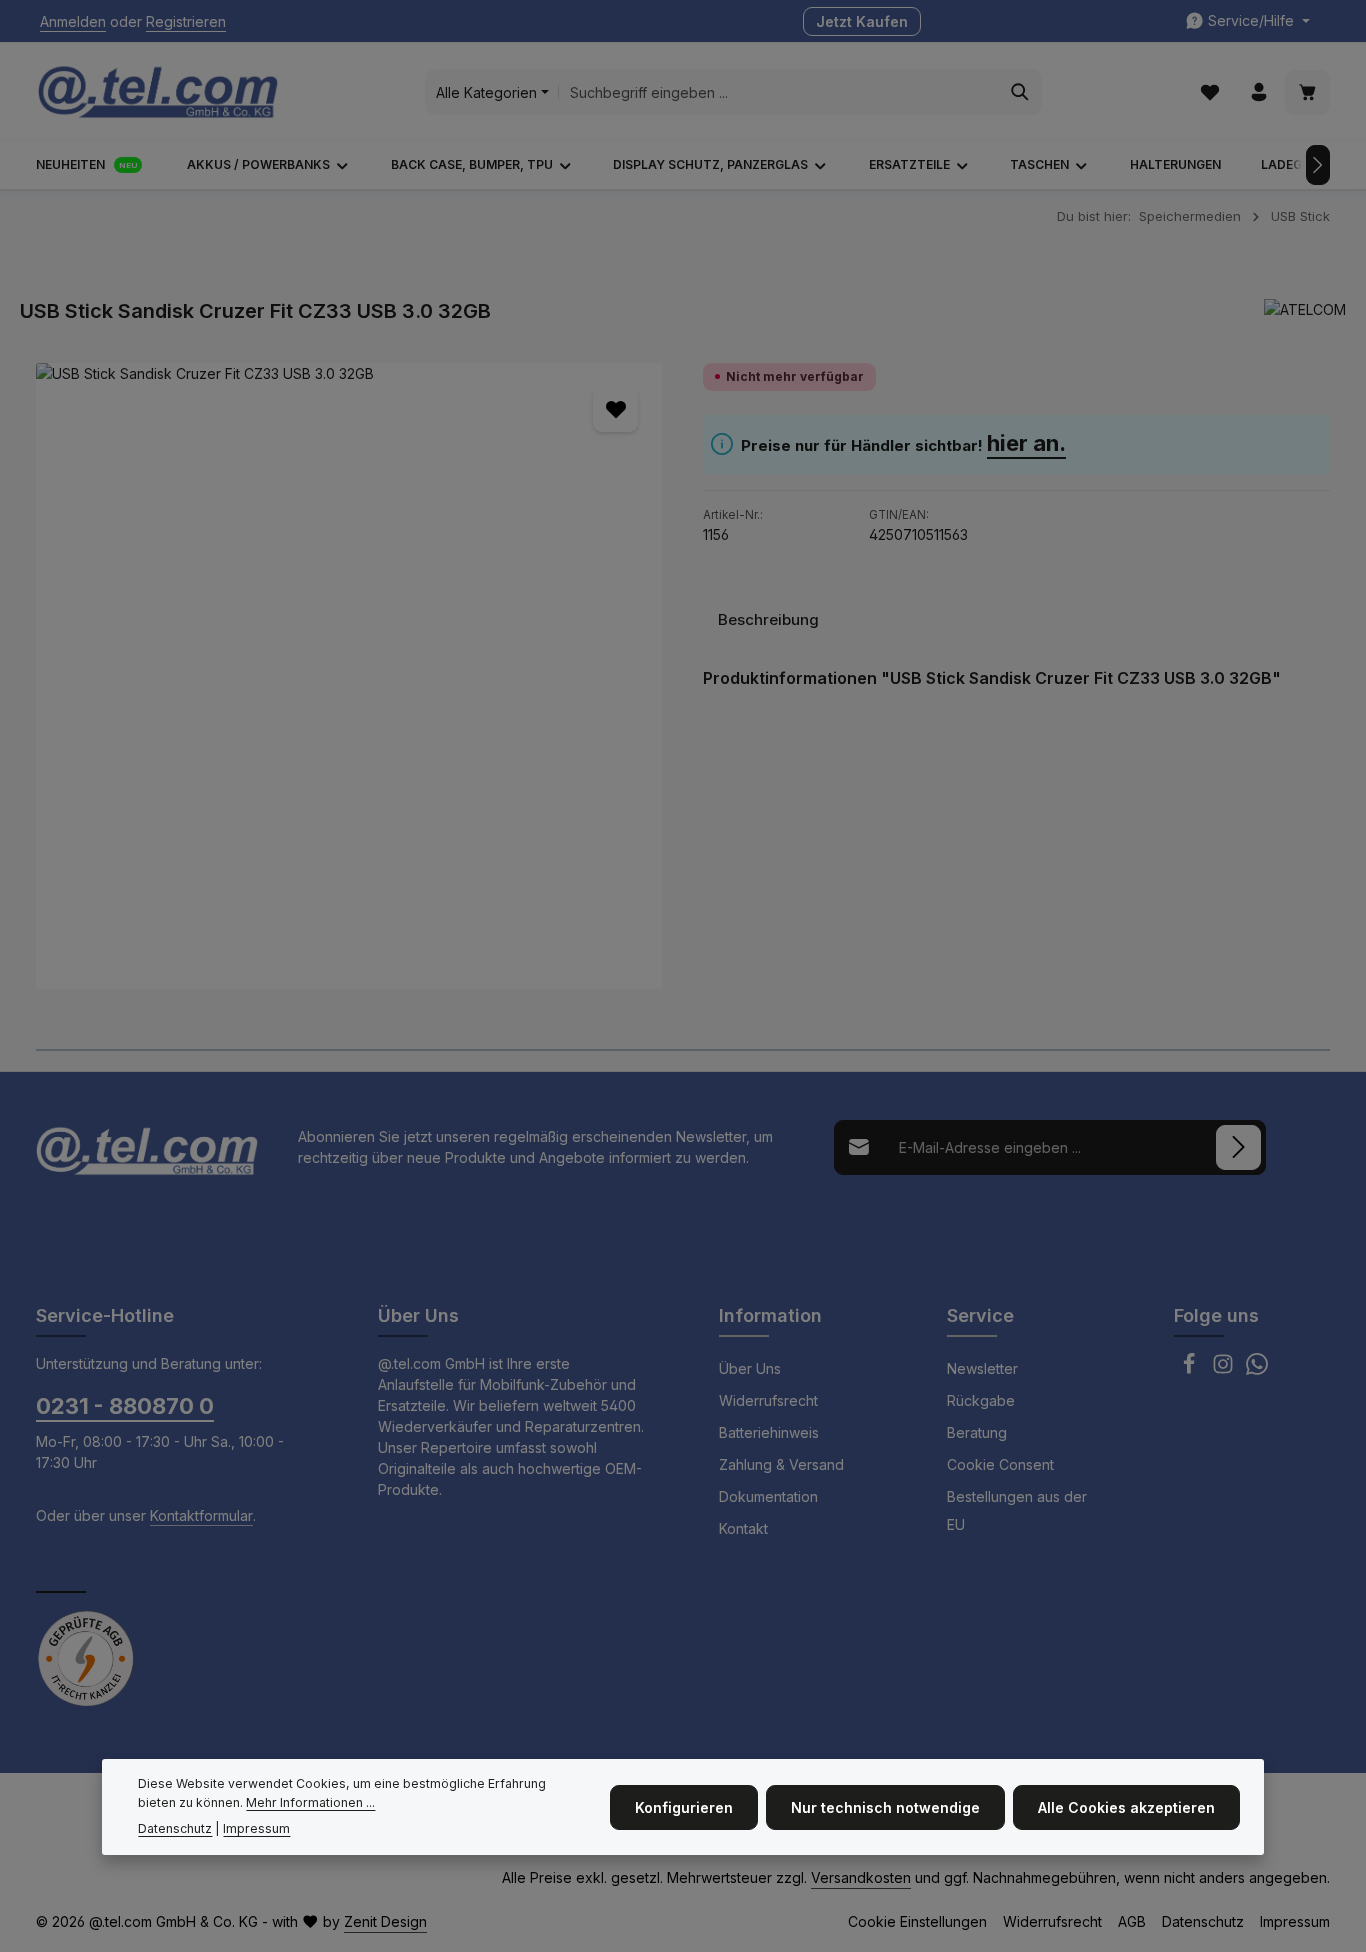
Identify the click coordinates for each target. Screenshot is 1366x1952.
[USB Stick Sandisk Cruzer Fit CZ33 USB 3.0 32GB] (349, 676)
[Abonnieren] (1238, 1147)
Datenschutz (1203, 1921)
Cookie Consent (1000, 1464)
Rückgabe (981, 1400)
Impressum (1295, 1921)
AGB (1132, 1921)
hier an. (1026, 443)
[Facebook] (1191, 1369)
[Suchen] (1020, 92)
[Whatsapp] (1257, 1369)
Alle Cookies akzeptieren (1126, 1806)
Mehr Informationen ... (310, 1802)
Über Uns (750, 1368)
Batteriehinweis (769, 1432)
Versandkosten (861, 1877)
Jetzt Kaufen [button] (862, 21)
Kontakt (743, 1528)
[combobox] (779, 92)
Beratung (977, 1432)
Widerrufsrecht (768, 1400)
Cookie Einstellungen (917, 1921)
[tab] (768, 620)
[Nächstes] (1318, 165)
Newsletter (982, 1368)
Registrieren (186, 21)
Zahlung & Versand (781, 1464)
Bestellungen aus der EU (1017, 1510)
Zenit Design (385, 1921)
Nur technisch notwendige (885, 1806)
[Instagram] (1225, 1369)
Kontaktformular (201, 1515)
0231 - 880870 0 (125, 1406)
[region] (349, 676)
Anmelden (73, 21)
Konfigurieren (684, 1806)
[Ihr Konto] (1258, 92)
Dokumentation (768, 1496)
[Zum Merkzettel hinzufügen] (615, 409)
